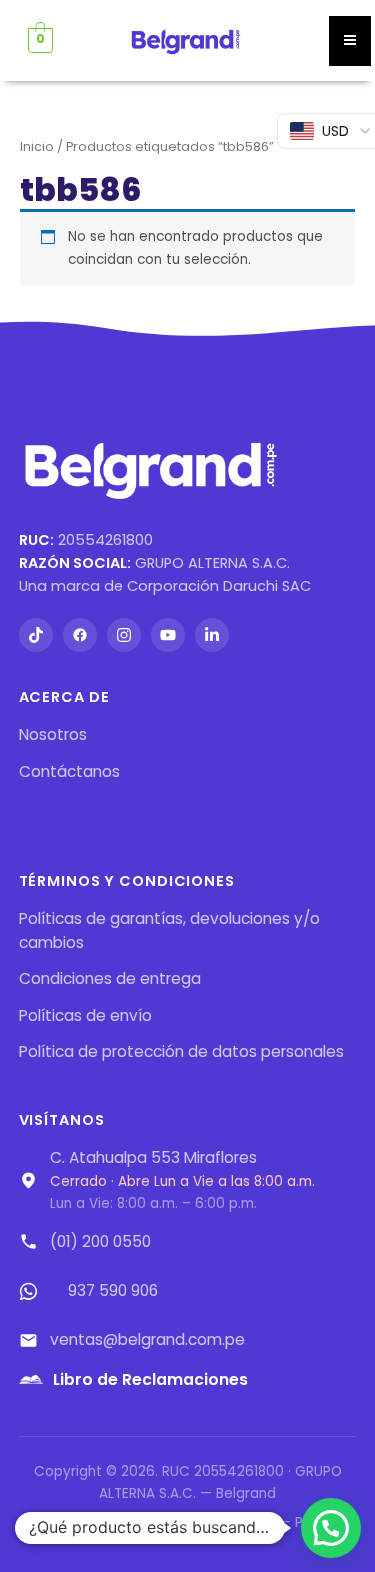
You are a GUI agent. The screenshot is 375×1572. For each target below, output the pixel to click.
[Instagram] (124, 635)
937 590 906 (113, 1290)
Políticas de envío (85, 1015)
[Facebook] (80, 635)
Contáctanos (69, 771)
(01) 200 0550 (100, 1241)
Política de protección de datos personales (181, 1051)
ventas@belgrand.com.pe (147, 1339)
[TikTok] (36, 635)
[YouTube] (168, 635)
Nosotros (53, 734)
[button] (331, 1528)
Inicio (37, 146)
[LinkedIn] (212, 635)
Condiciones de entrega (110, 978)
